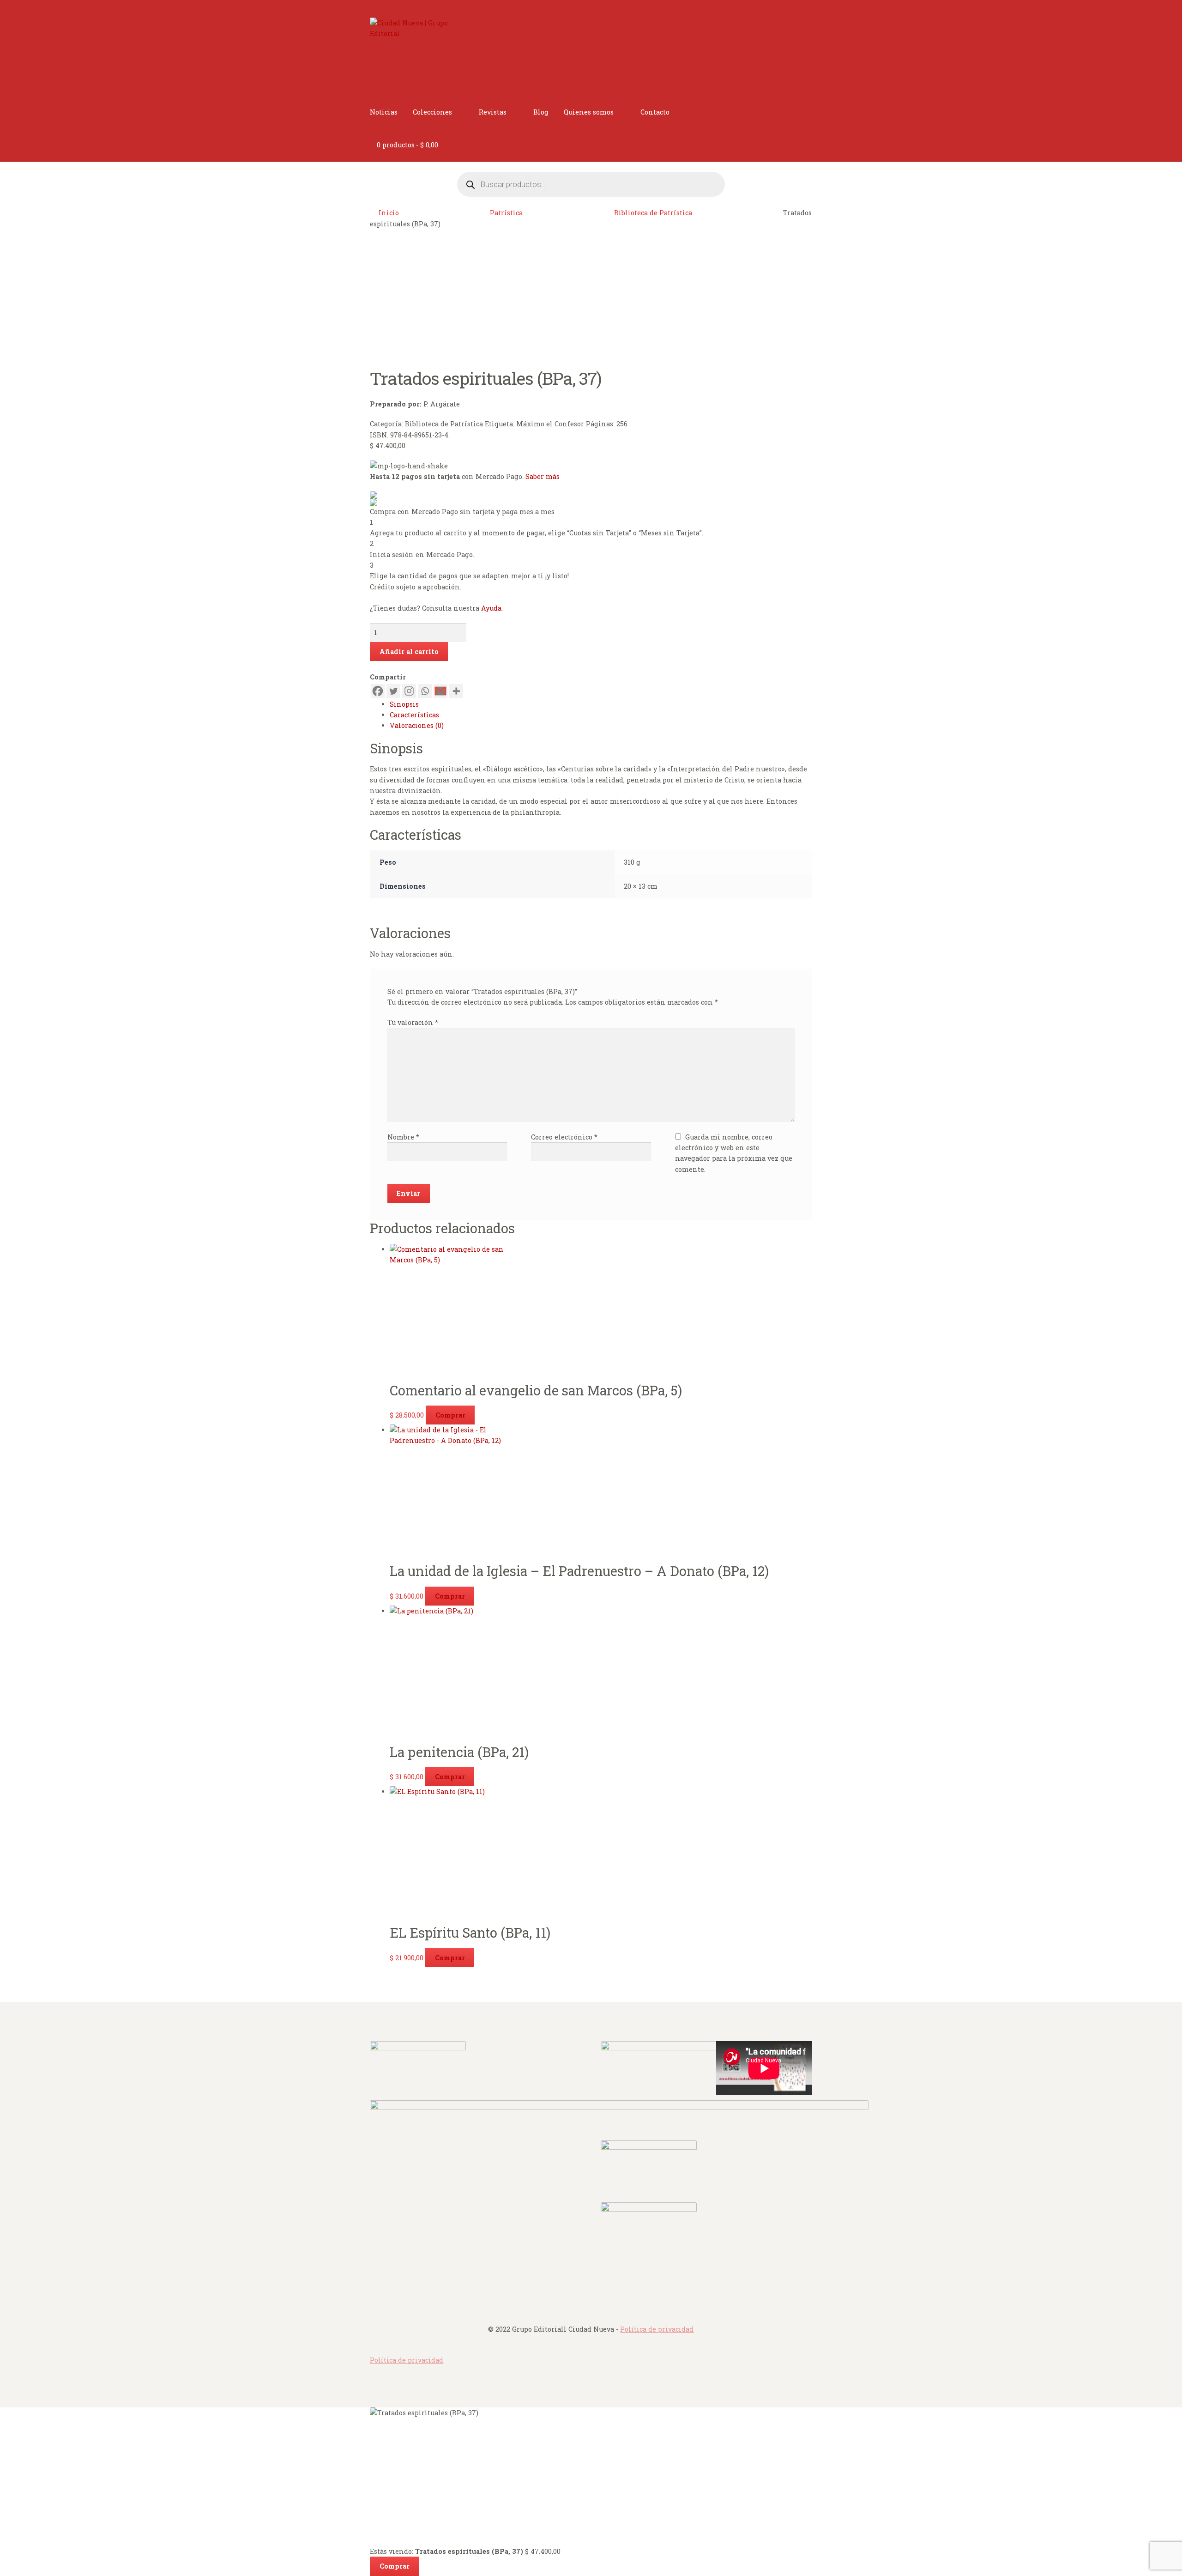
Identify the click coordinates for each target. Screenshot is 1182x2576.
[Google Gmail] (440, 691)
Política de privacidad (657, 2329)
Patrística (506, 213)
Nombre (403, 1137)
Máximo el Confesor (550, 424)
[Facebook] (378, 691)
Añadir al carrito (409, 652)
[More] (456, 691)
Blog (541, 112)
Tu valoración (413, 1022)
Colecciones (432, 112)
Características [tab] (414, 715)
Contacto (655, 112)
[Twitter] (393, 691)
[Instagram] (409, 691)
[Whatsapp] (425, 691)
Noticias (384, 112)
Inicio (389, 213)
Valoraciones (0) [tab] (417, 725)
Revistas (493, 112)
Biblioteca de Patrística (653, 213)
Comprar (450, 1415)
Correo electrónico (564, 1137)
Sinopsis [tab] (404, 704)
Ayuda (491, 608)
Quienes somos (589, 112)
